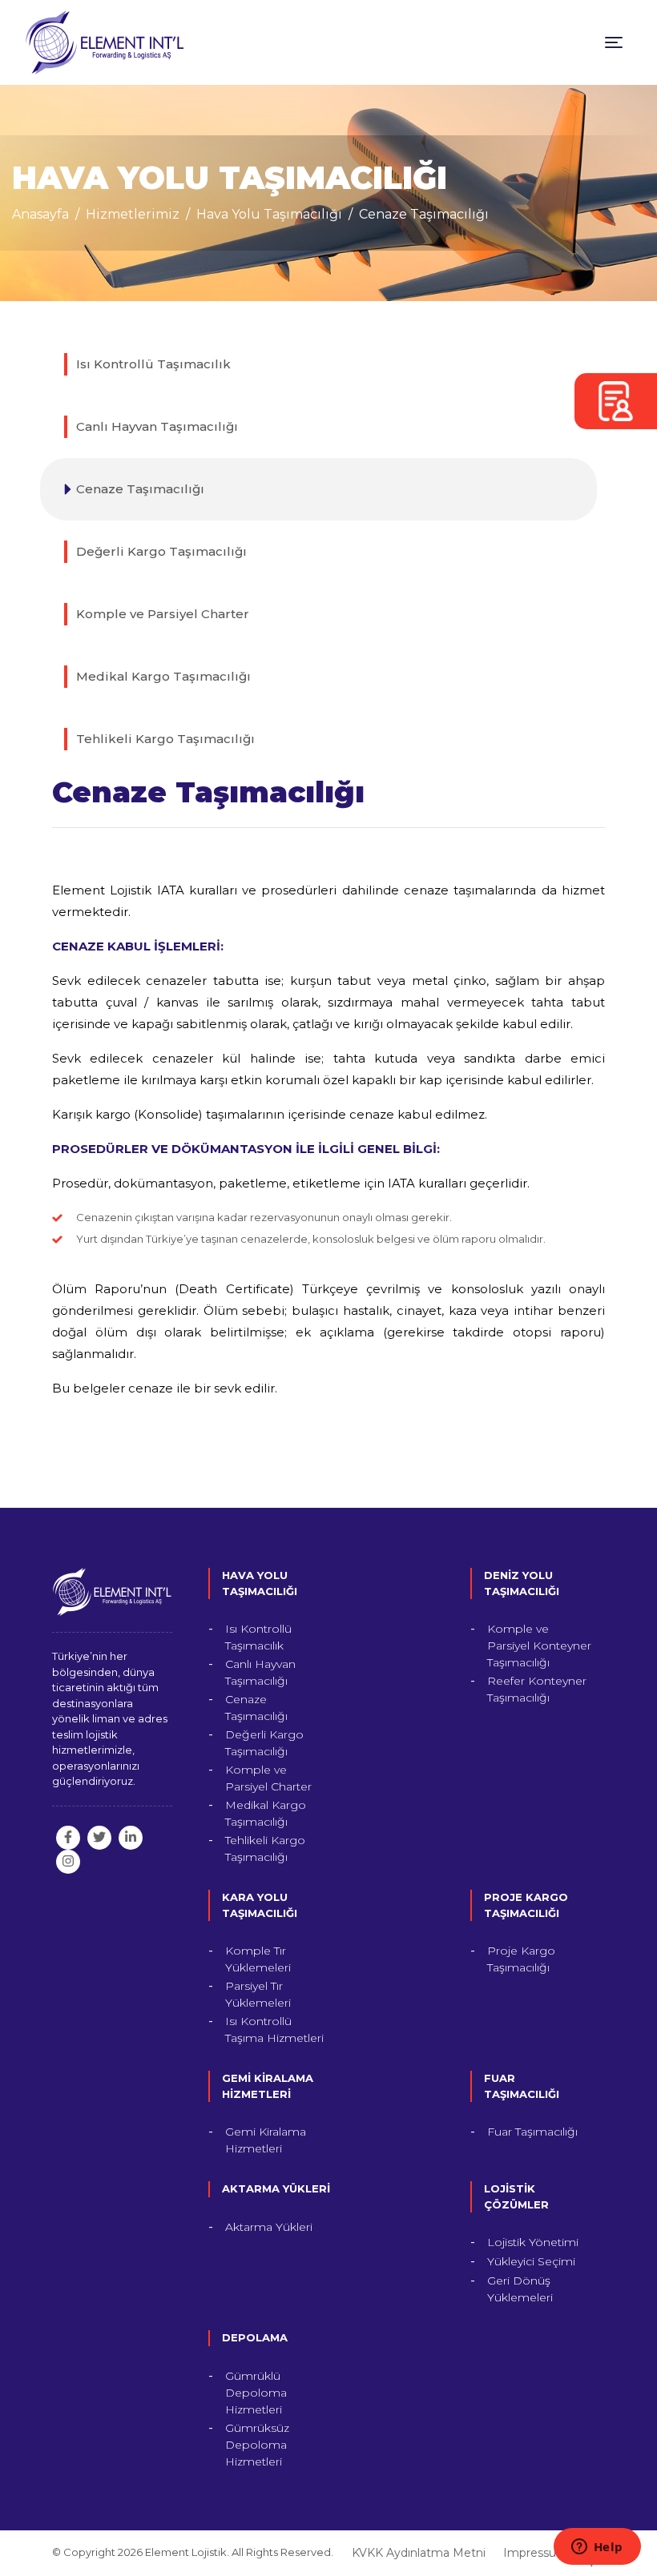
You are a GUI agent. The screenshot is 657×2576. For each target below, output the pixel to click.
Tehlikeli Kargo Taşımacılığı (165, 739)
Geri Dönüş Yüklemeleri (520, 2289)
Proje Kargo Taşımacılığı (521, 1959)
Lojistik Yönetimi (533, 2242)
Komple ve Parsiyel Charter (163, 614)
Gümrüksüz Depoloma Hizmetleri (257, 2445)
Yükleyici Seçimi (531, 2261)
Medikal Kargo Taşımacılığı (163, 676)
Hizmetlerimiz (133, 214)
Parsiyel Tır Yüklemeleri (258, 1994)
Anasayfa (40, 214)
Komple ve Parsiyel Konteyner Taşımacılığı (539, 1646)
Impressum (536, 2553)
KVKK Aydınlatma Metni (419, 2553)
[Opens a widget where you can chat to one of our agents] (597, 2548)
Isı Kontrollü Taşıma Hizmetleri (274, 2029)
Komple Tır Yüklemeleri (258, 1959)
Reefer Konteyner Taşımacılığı (537, 1689)
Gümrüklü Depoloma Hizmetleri (256, 2393)
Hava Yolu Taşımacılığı (269, 214)
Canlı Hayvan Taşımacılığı (157, 426)
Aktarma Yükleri (269, 2227)
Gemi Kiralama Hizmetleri (266, 2140)
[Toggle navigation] (614, 42)
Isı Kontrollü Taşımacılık (153, 364)
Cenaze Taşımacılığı (424, 214)
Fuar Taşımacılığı (532, 2132)
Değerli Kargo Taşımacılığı (161, 551)
